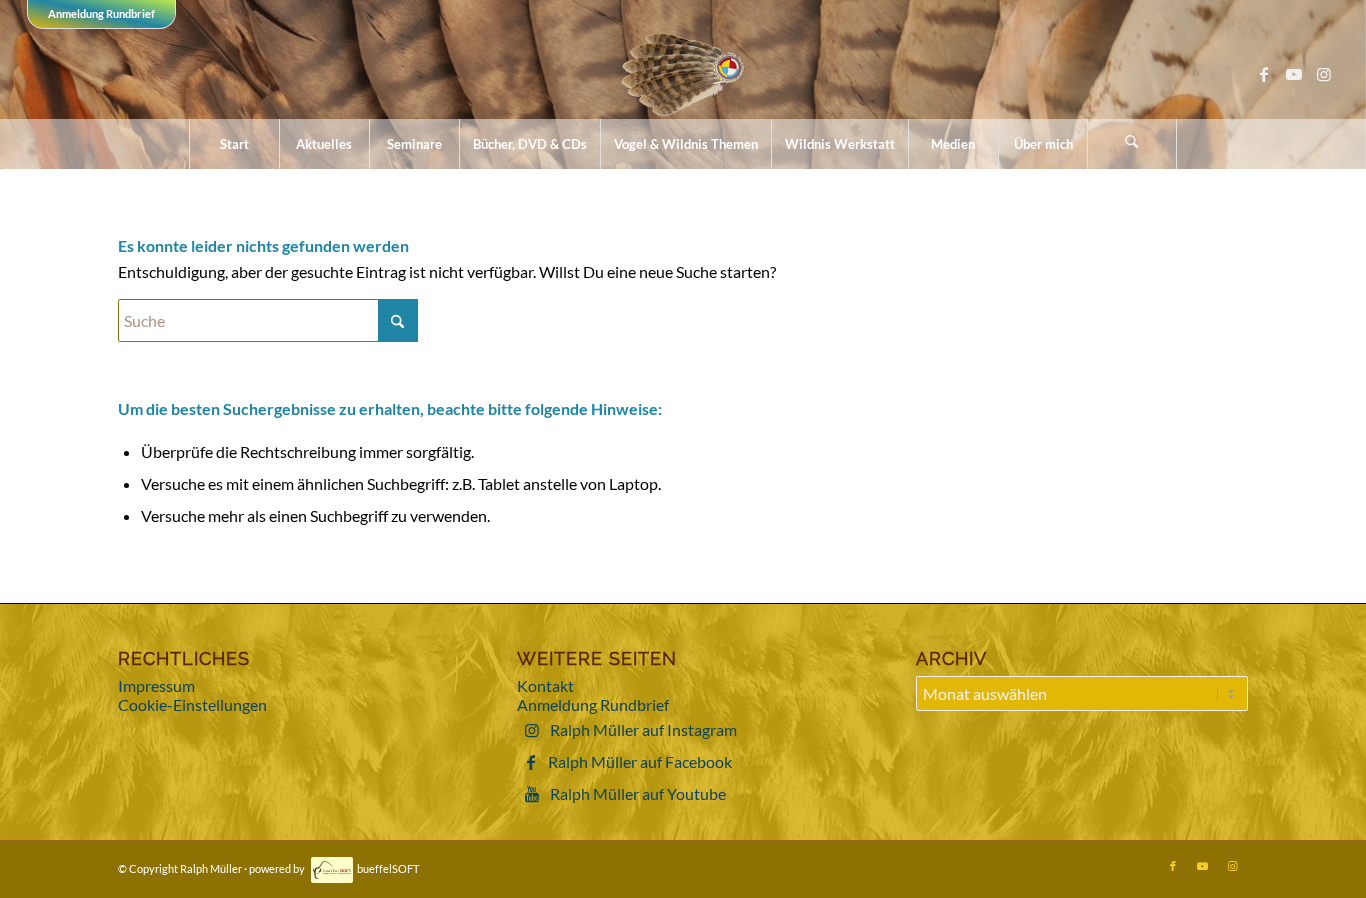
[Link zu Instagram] (1324, 74)
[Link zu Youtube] (1294, 74)
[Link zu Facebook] (1264, 74)
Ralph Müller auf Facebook (640, 761)
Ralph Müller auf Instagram (643, 729)
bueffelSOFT (388, 868)
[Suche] (1132, 144)
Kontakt (545, 685)
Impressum (156, 685)
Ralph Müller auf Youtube (638, 793)
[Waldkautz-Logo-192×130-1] (683, 74)
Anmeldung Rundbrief (101, 13)
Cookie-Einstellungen (192, 704)
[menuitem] (234, 144)
